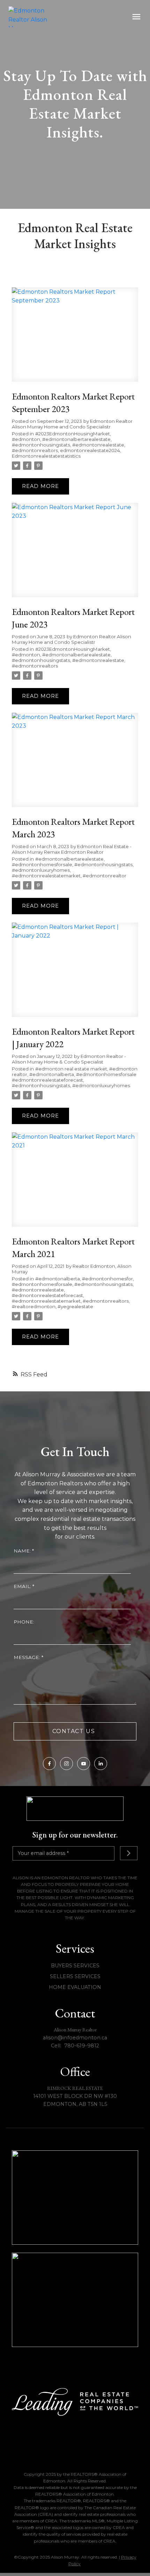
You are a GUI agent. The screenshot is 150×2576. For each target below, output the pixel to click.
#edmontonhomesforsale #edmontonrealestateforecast (74, 1077)
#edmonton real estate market (71, 1069)
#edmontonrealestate (98, 445)
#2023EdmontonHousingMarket (73, 434)
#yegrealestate (75, 1306)
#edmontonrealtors (35, 450)
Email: (23, 1586)
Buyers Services (75, 1966)
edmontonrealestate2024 (90, 450)
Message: (28, 1657)
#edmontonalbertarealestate (76, 439)
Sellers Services (75, 1976)
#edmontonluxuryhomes (41, 870)
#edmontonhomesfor (107, 1279)
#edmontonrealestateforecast (47, 1295)
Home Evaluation (75, 1987)
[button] (49, 1764)
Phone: (24, 1622)
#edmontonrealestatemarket (46, 876)
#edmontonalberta (52, 1074)
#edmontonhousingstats (41, 445)
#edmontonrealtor (104, 876)
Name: (23, 1551)
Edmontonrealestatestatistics (46, 456)
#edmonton (26, 439)
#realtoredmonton (34, 1306)
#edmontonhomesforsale (42, 864)
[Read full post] (75, 339)
